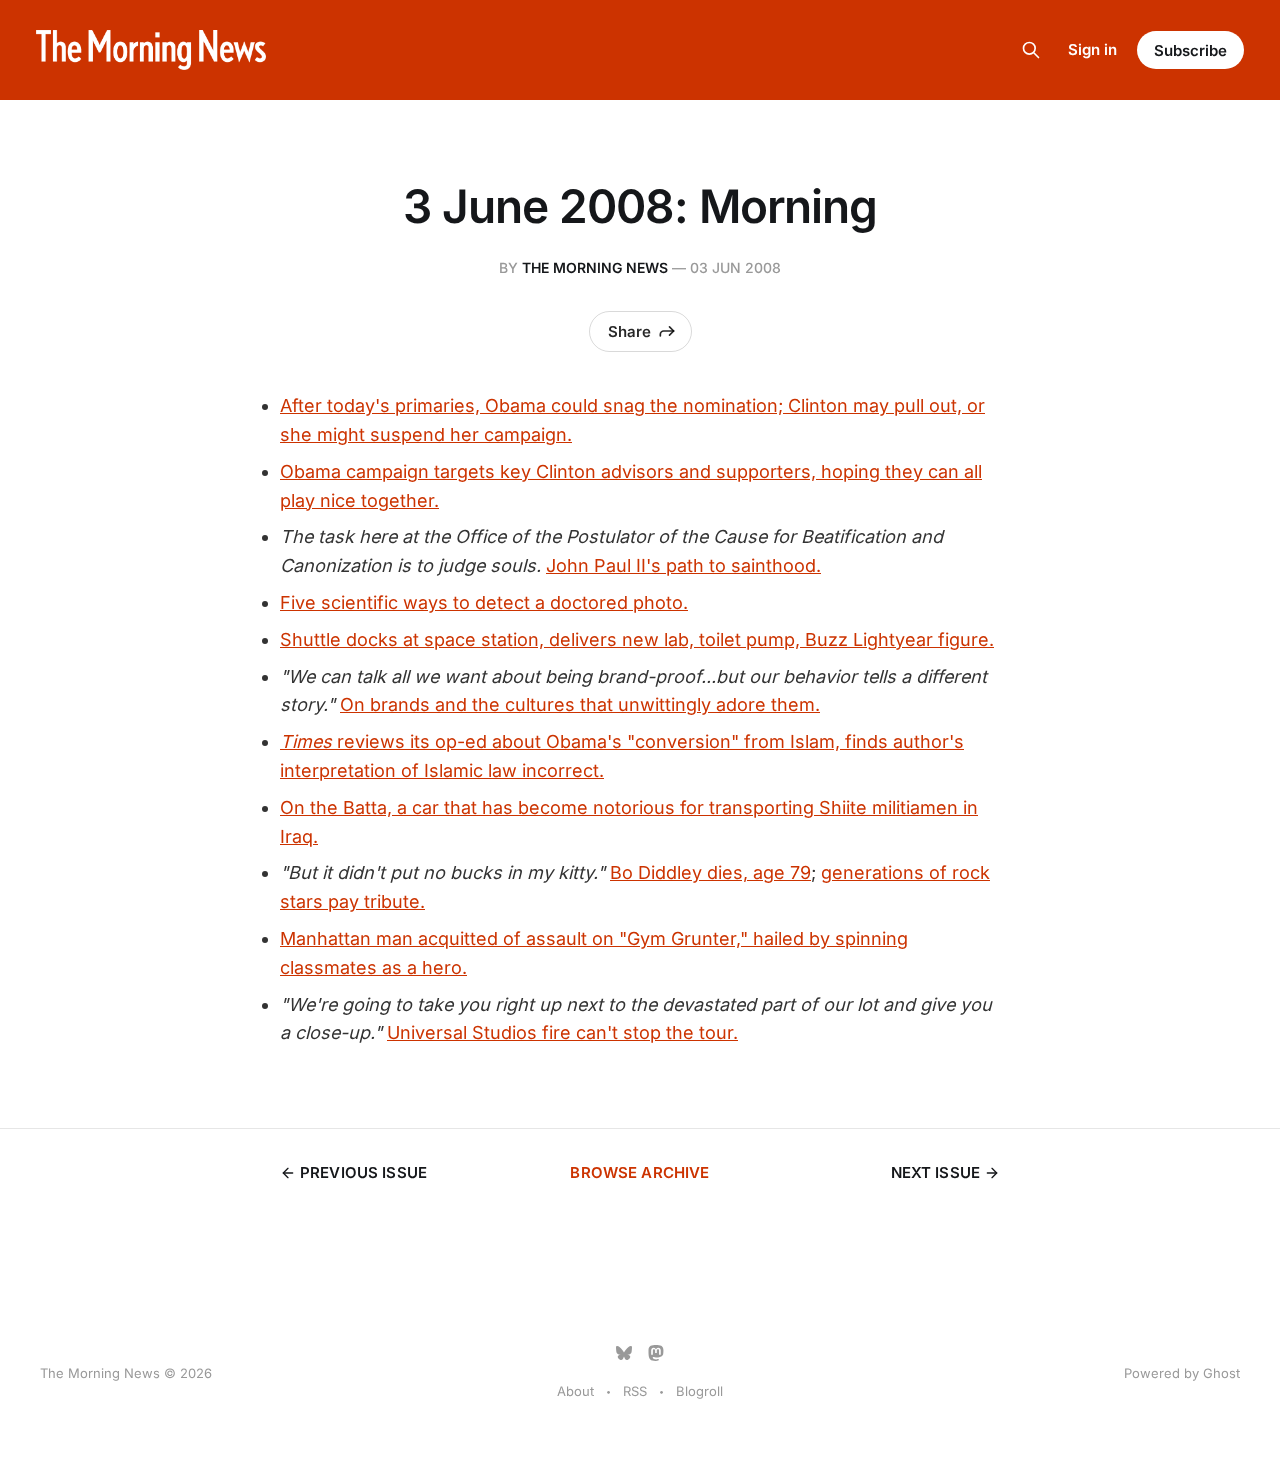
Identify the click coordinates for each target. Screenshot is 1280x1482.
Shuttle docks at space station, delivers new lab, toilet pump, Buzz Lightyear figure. (637, 639)
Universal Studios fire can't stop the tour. (562, 1032)
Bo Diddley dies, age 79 (710, 872)
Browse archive (639, 1172)
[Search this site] (1031, 50)
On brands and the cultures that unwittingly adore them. (580, 704)
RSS (635, 1391)
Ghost (1221, 1373)
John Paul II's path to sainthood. (683, 565)
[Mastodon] (656, 1353)
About (575, 1391)
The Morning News (595, 267)
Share (629, 331)
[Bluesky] (624, 1353)
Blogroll (699, 1391)
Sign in (1092, 49)
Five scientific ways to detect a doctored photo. (484, 602)
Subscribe (1190, 50)
